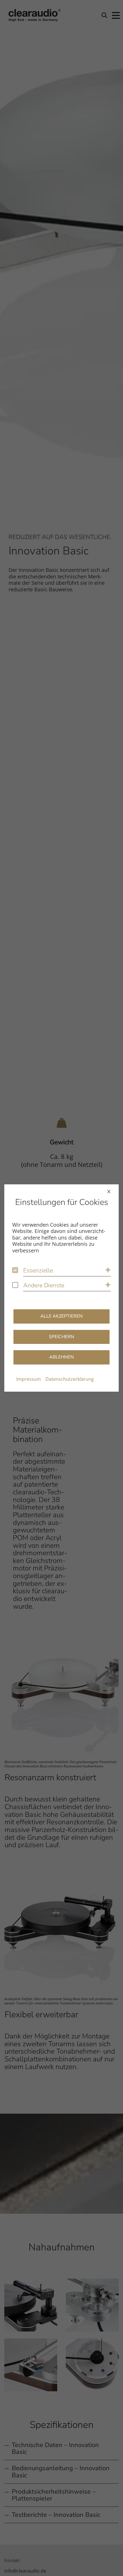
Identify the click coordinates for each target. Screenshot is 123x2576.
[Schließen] (109, 1191)
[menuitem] (29, 1379)
